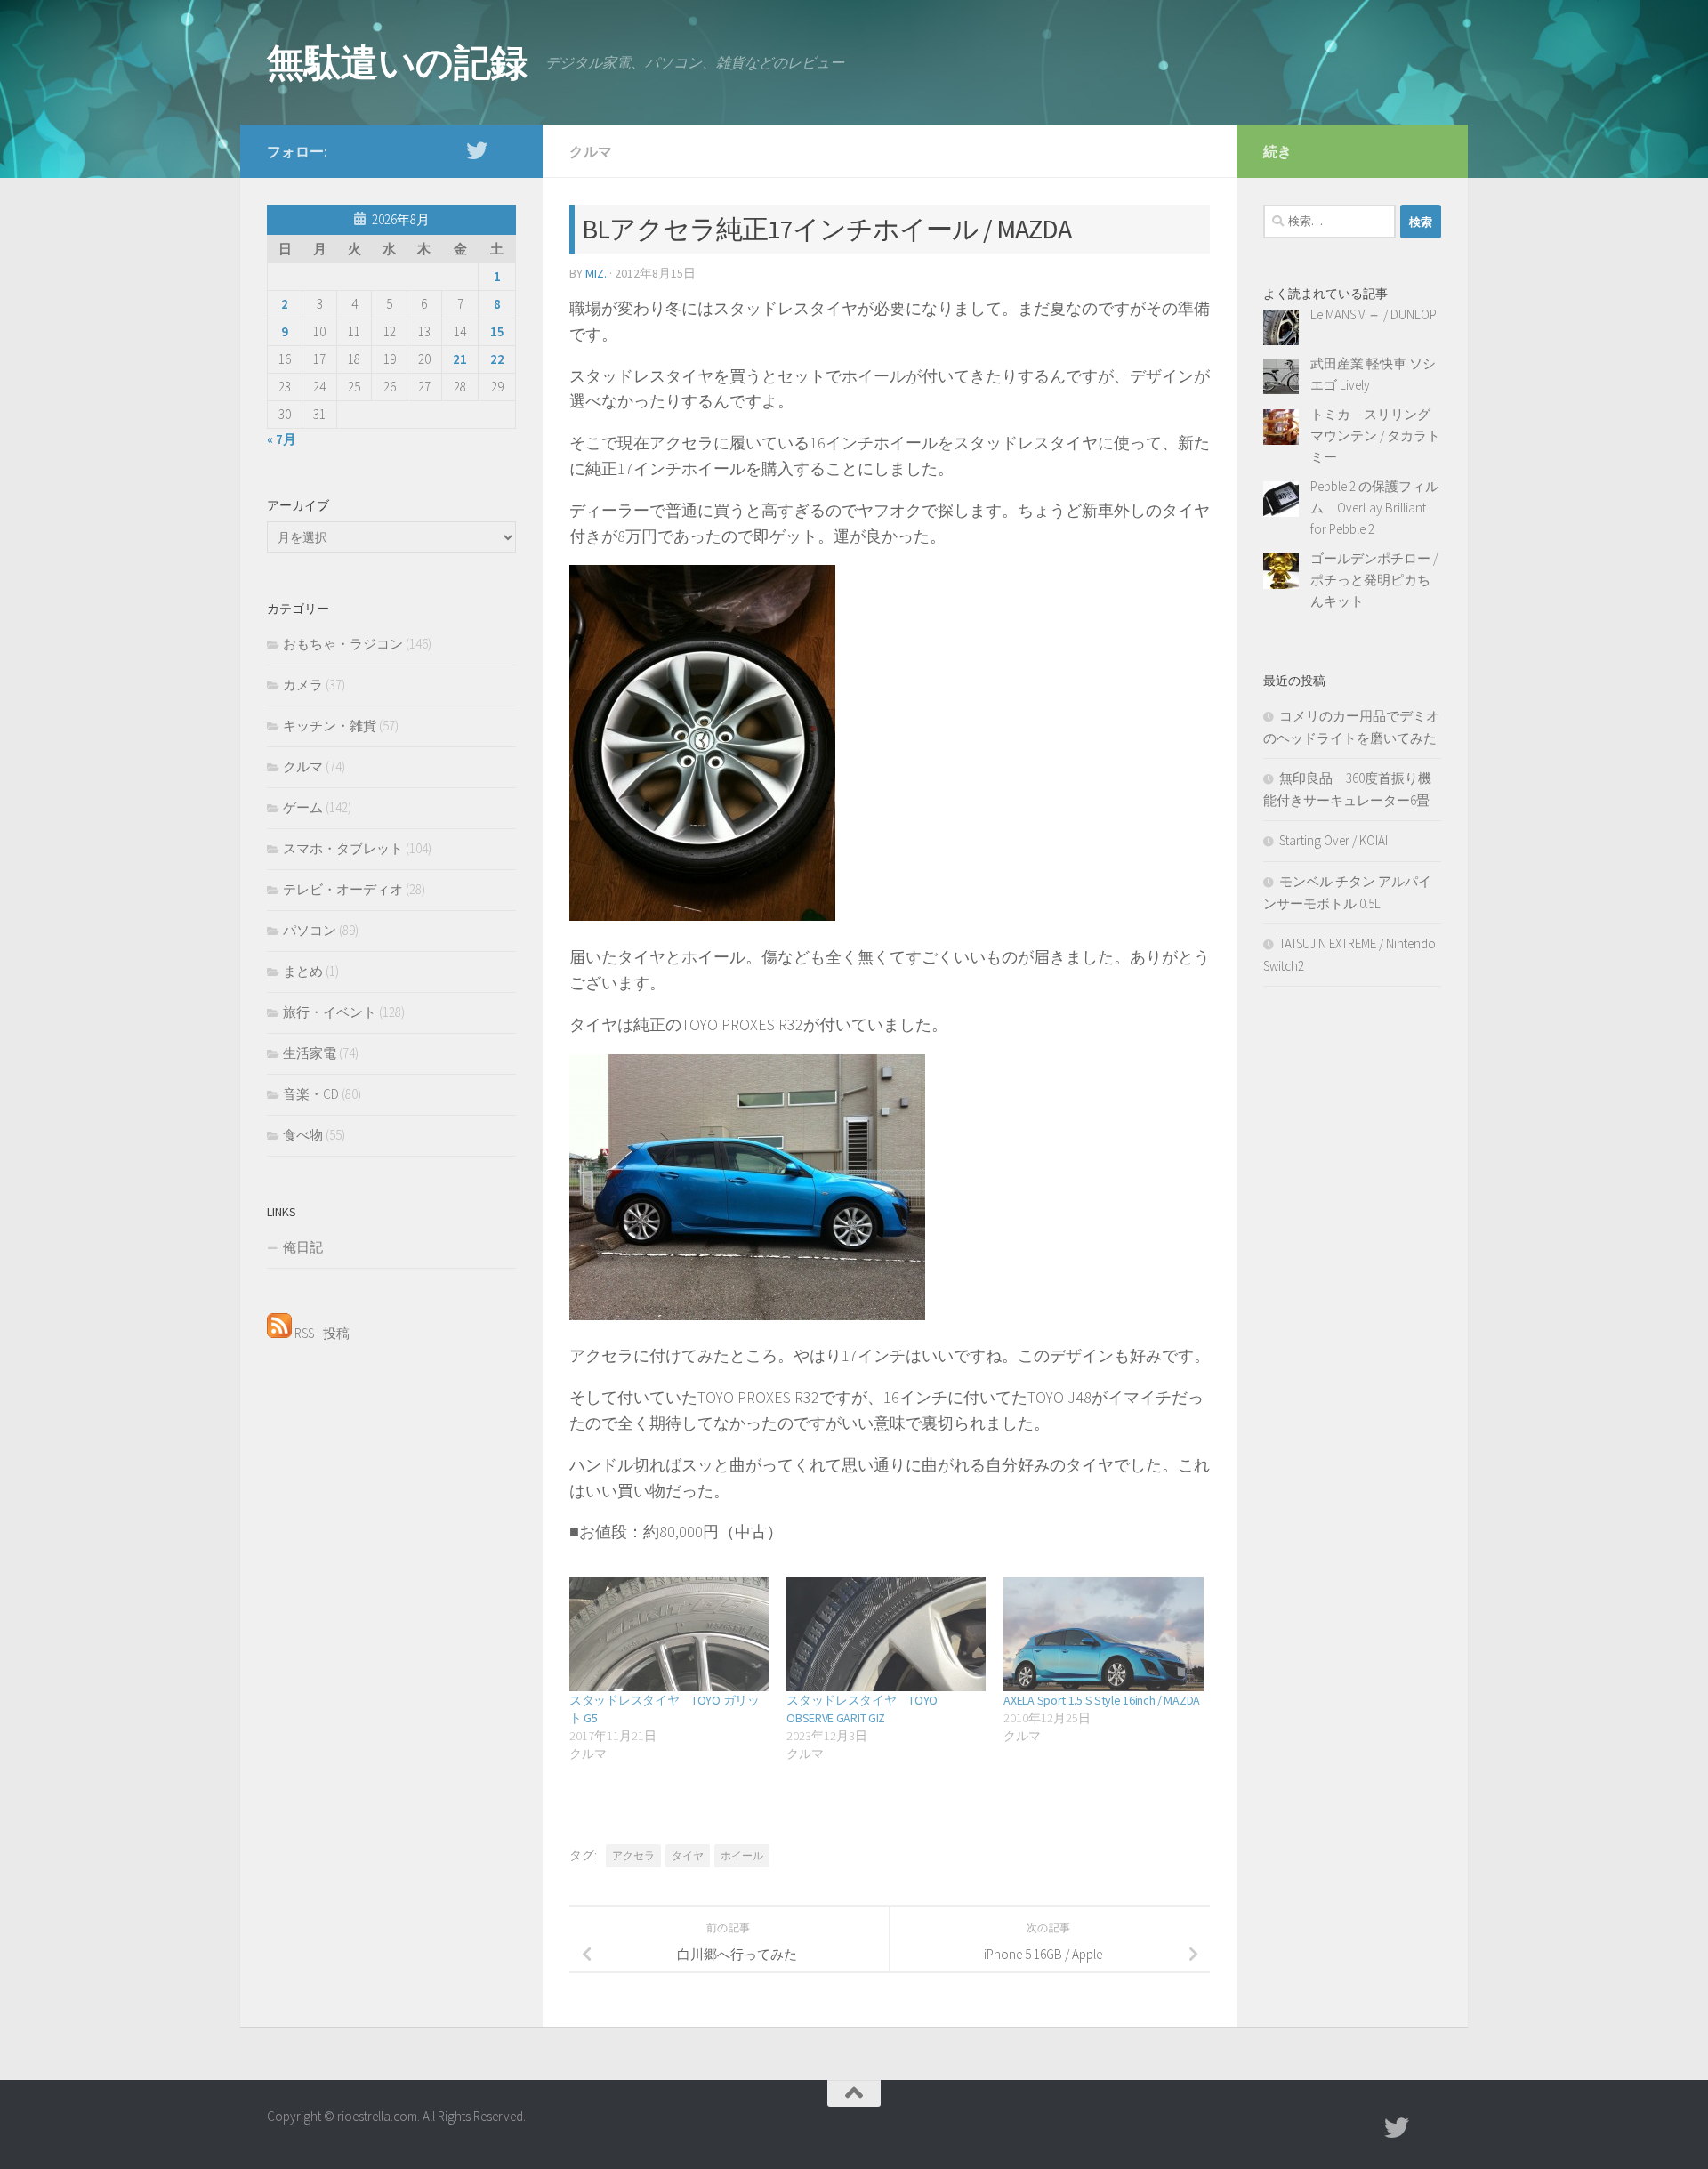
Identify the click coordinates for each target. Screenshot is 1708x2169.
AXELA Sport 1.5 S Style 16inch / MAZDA (1102, 1700)
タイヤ (688, 1855)
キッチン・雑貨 (330, 726)
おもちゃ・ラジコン (343, 644)
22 (497, 359)
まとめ (303, 971)
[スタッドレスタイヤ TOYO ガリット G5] (669, 1634)
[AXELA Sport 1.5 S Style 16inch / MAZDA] (1103, 1634)
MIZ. (596, 273)
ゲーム (303, 807)
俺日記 (303, 1247)
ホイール (742, 1855)
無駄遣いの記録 (397, 62)
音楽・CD (311, 1094)
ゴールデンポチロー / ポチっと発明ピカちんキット (1374, 580)
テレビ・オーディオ (343, 889)
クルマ (591, 151)
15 (497, 331)
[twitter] (477, 150)
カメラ (303, 685)
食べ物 (303, 1135)
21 (460, 359)
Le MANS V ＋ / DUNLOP (1374, 314)
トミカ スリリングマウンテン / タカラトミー (1375, 435)
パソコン (310, 930)
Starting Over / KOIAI (1333, 840)
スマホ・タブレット (343, 848)
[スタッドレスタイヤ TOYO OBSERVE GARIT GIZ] (886, 1634)
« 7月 (282, 439)
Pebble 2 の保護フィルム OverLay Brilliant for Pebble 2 (1374, 508)
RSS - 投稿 (321, 1333)
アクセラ (633, 1855)
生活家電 (310, 1053)
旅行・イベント (330, 1012)
